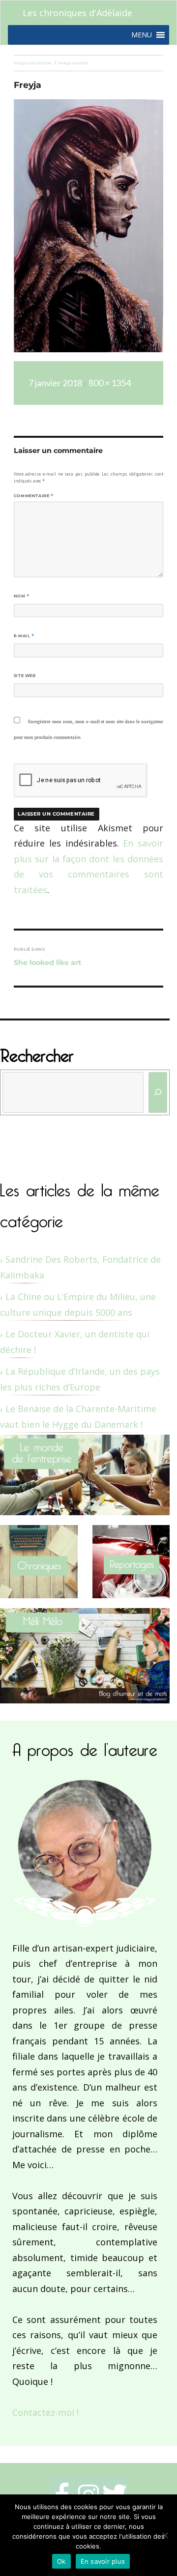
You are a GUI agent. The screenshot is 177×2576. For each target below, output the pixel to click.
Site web (25, 676)
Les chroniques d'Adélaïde (77, 13)
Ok (61, 2561)
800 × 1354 (110, 383)
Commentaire (34, 496)
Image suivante (73, 63)
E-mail (24, 636)
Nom (22, 596)
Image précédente (33, 63)
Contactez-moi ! (45, 2412)
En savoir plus (103, 2561)
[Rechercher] (158, 1092)
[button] (142, 35)
